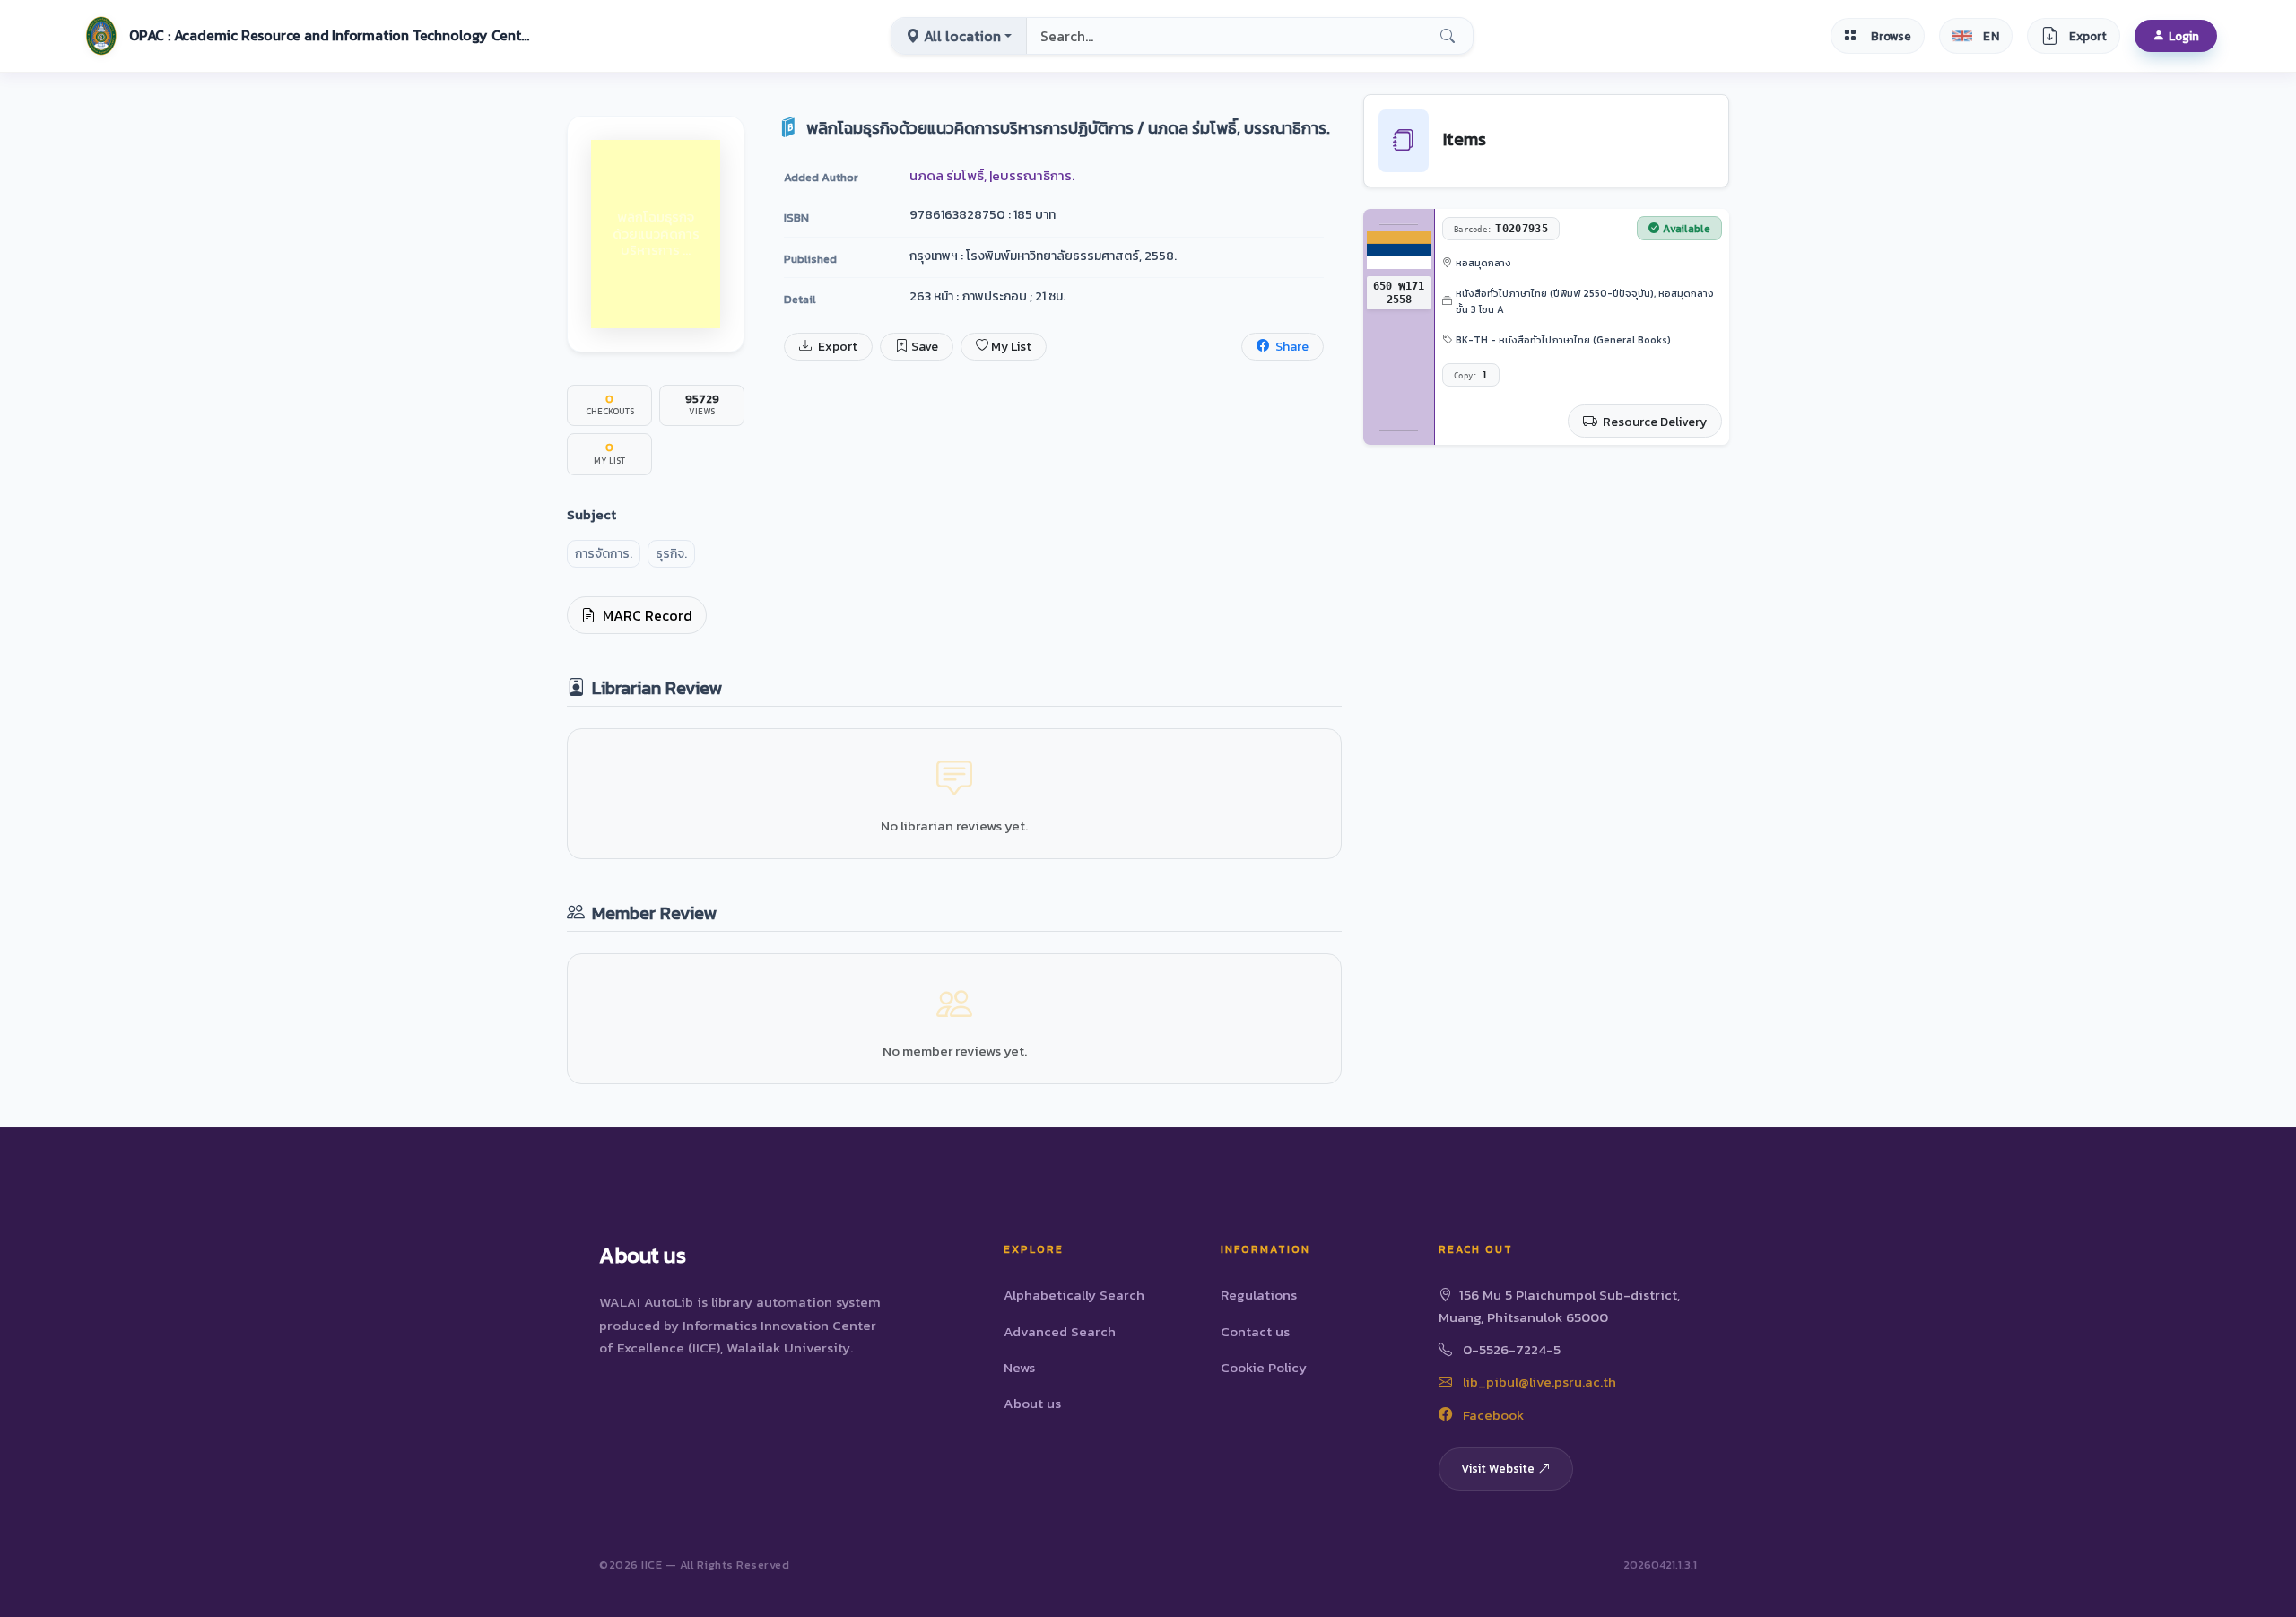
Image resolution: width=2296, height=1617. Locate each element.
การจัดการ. (604, 554)
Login (2184, 36)
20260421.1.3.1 (1660, 1565)
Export (836, 347)
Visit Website (1498, 1468)
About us (1032, 1403)
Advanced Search (1060, 1331)
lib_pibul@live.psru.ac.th (1538, 1382)
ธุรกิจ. (671, 554)
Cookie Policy (1264, 1367)
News (1019, 1367)
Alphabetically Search (1074, 1295)
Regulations (1259, 1295)
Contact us (1255, 1331)
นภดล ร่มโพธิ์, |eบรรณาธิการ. (992, 175)
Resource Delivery (1653, 422)
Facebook (1492, 1415)
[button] (306, 36)
